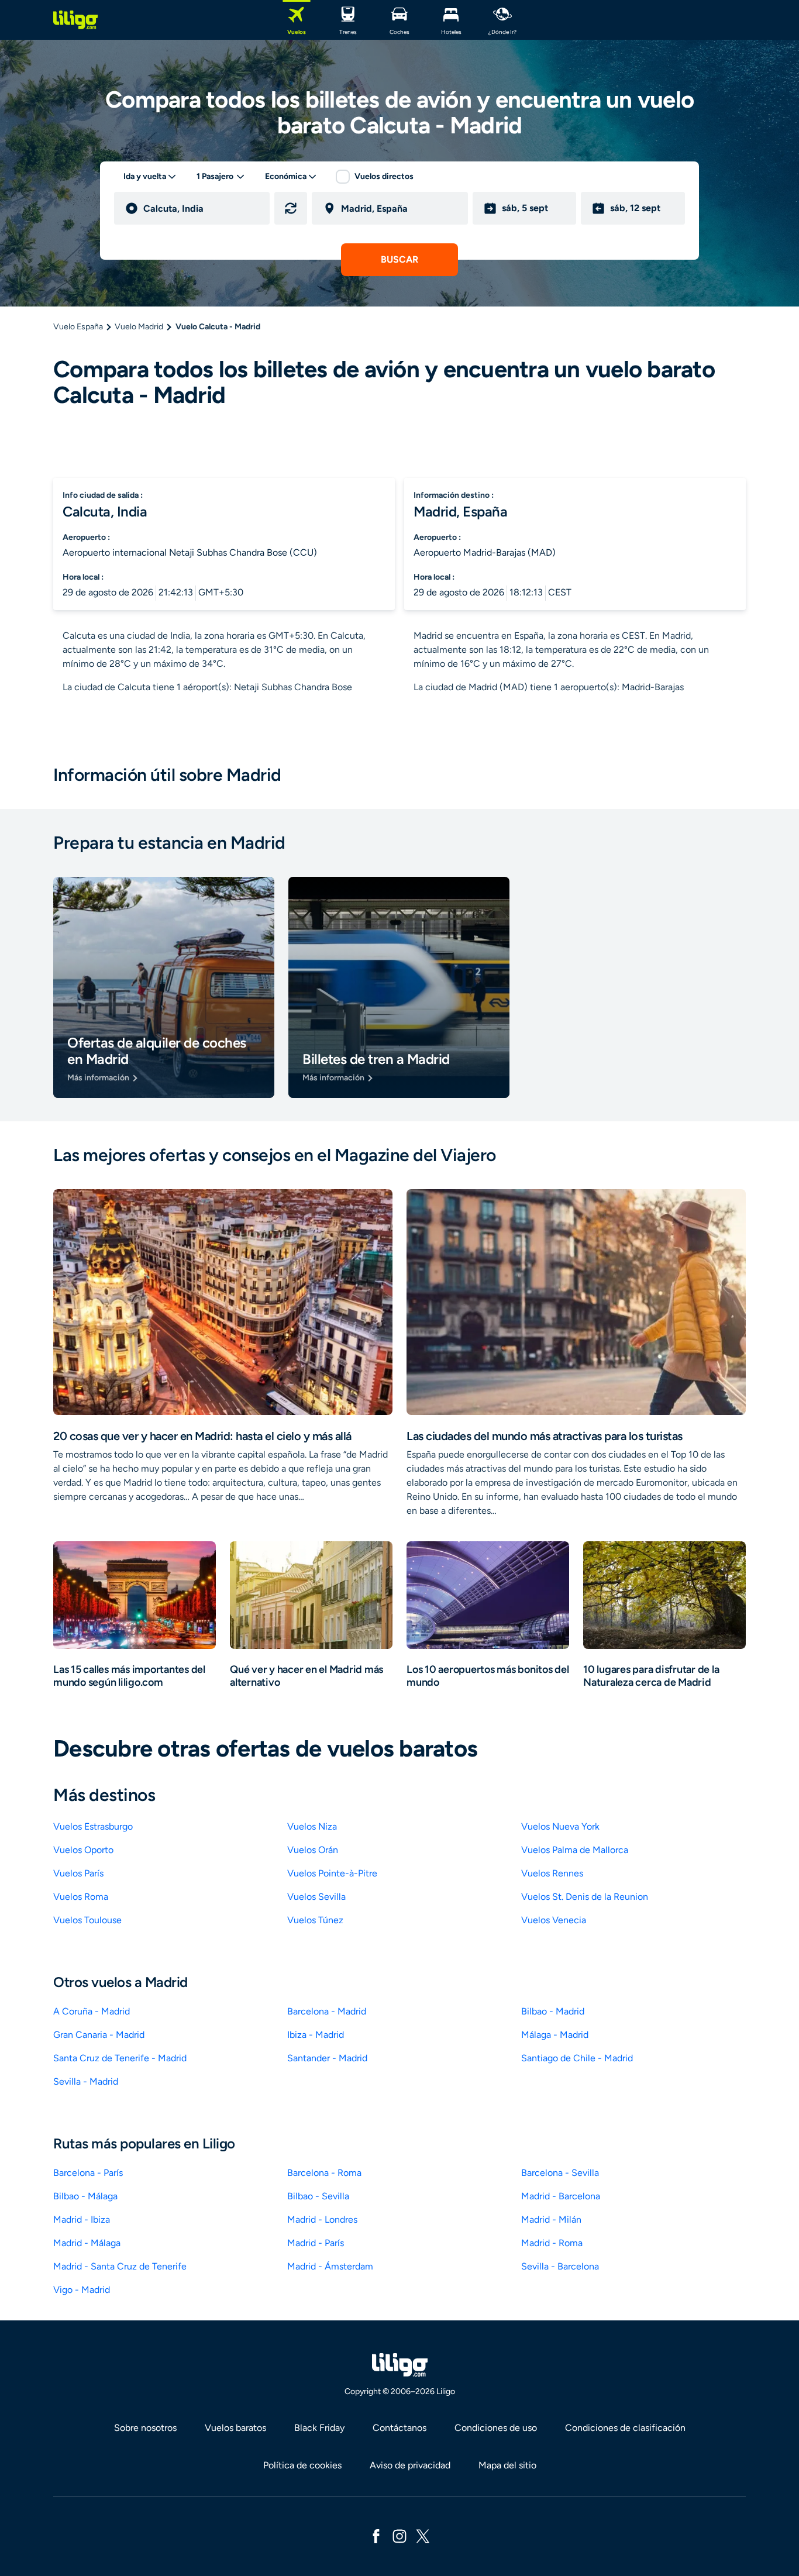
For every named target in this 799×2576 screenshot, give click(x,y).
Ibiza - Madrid (316, 2035)
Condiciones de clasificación (625, 2428)
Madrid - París (316, 2243)
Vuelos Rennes (552, 1873)
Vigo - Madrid (82, 2290)
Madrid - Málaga (87, 2243)
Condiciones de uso (496, 2428)
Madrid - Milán (551, 2219)
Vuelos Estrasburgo (93, 1826)
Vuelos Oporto (83, 1850)
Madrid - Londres (322, 2219)
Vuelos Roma (81, 1897)
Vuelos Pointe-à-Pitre (332, 1873)
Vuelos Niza (312, 1826)
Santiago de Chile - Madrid (577, 2058)
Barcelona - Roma (324, 2173)
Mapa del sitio (507, 2465)
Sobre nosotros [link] (145, 2428)
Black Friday (319, 2428)
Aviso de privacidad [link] (410, 2465)
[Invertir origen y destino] (291, 208)
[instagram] (399, 2535)
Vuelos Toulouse (87, 1920)
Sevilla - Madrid (86, 2081)
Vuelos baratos (235, 2428)
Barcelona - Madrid (327, 2011)
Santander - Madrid (327, 2058)
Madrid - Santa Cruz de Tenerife (120, 2266)
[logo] (75, 20)
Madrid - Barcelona (561, 2196)
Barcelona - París (88, 2173)
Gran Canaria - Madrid (99, 2035)
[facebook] (376, 2535)
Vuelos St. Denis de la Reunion (585, 1897)
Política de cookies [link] (302, 2465)
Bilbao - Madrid (553, 2011)
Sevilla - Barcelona (560, 2266)
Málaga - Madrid (555, 2035)
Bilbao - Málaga (85, 2196)
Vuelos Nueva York (560, 1826)
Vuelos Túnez (315, 1920)
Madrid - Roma (552, 2243)
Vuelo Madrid (139, 327)
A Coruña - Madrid (92, 2011)
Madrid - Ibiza (82, 2219)
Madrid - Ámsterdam (330, 2266)
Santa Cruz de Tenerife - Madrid (120, 2058)
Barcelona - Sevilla (560, 2173)
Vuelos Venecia (554, 1920)
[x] (423, 2535)
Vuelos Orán (313, 1850)
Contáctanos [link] (399, 2428)
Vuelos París (78, 1873)
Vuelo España (78, 327)
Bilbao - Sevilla (318, 2196)
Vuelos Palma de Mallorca (575, 1850)
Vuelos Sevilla (316, 1897)
